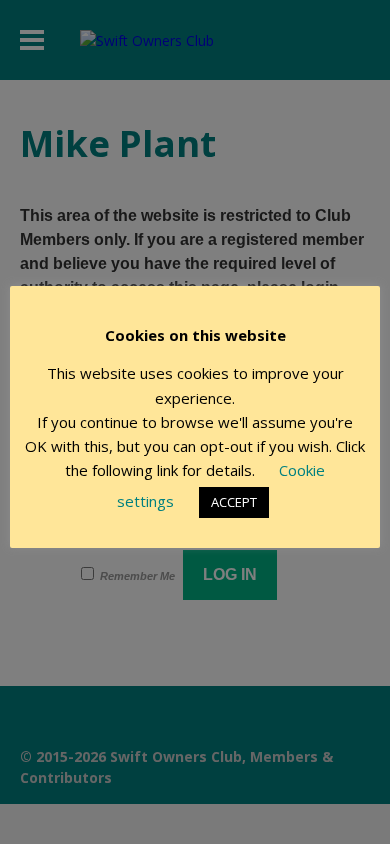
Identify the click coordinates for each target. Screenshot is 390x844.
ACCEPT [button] (234, 502)
